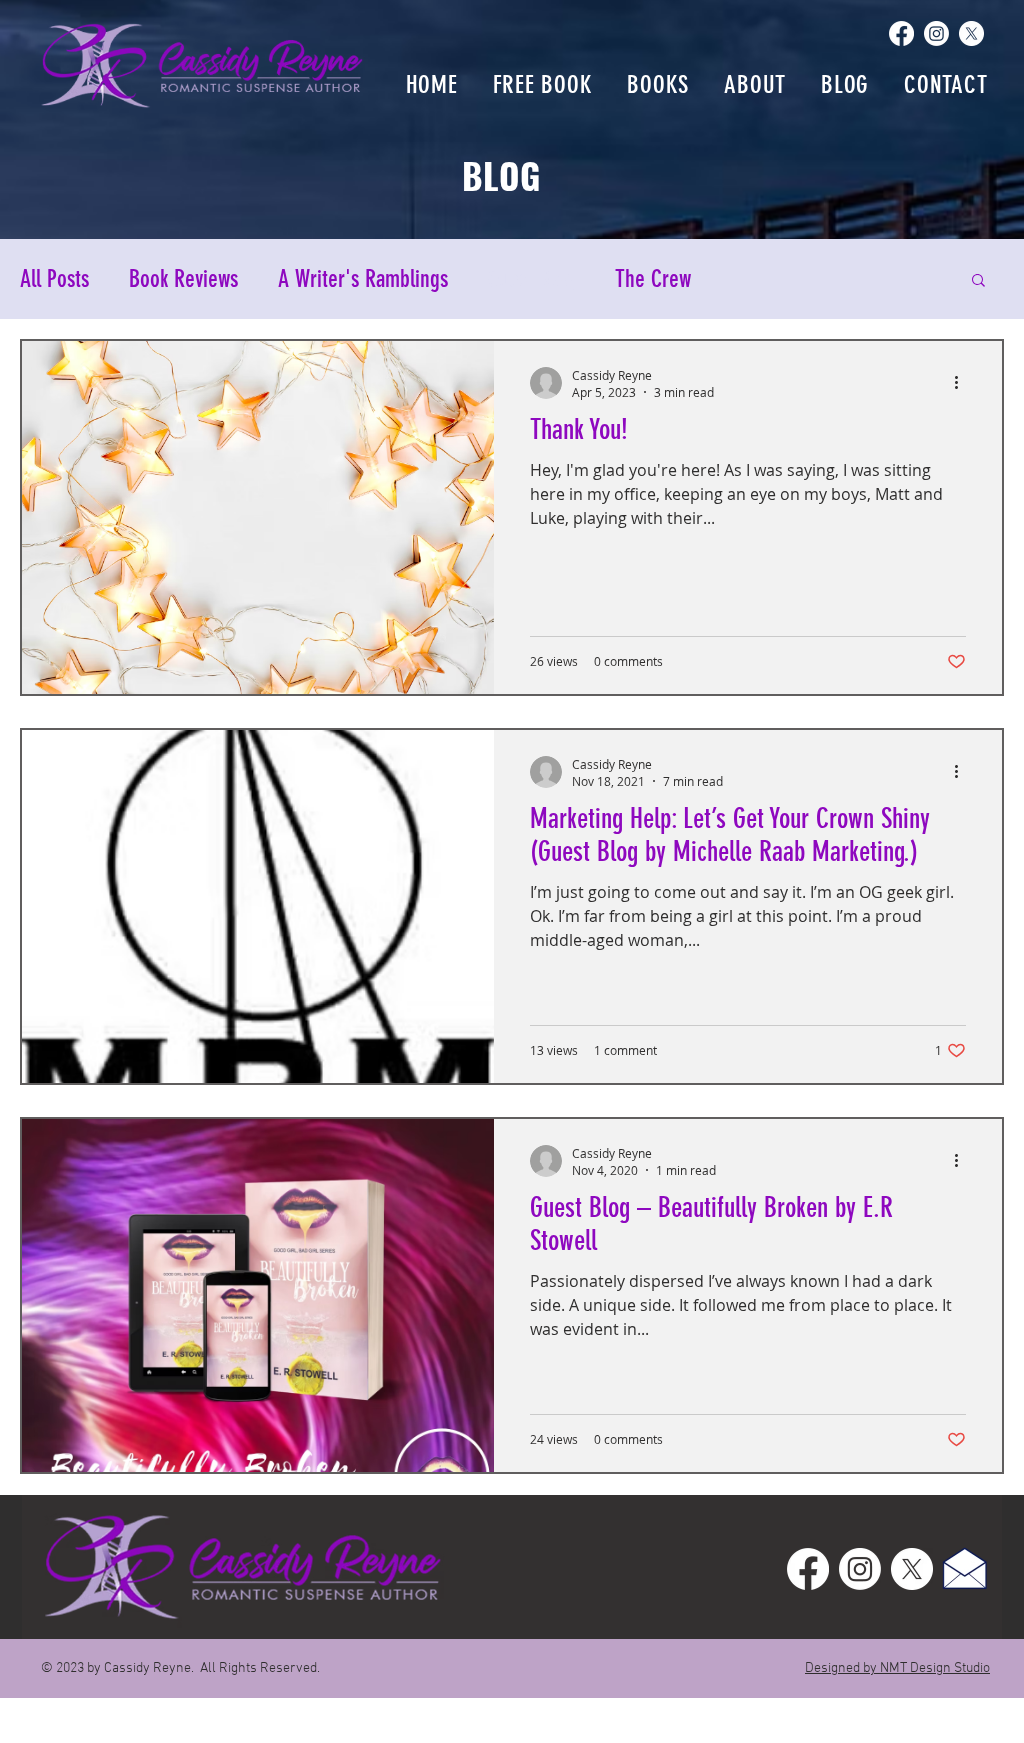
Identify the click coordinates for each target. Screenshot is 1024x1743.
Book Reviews (183, 279)
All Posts (54, 279)
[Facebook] (901, 33)
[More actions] (963, 383)
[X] (971, 33)
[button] (978, 281)
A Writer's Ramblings (363, 279)
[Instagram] (936, 33)
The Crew (653, 279)
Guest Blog (531, 279)
